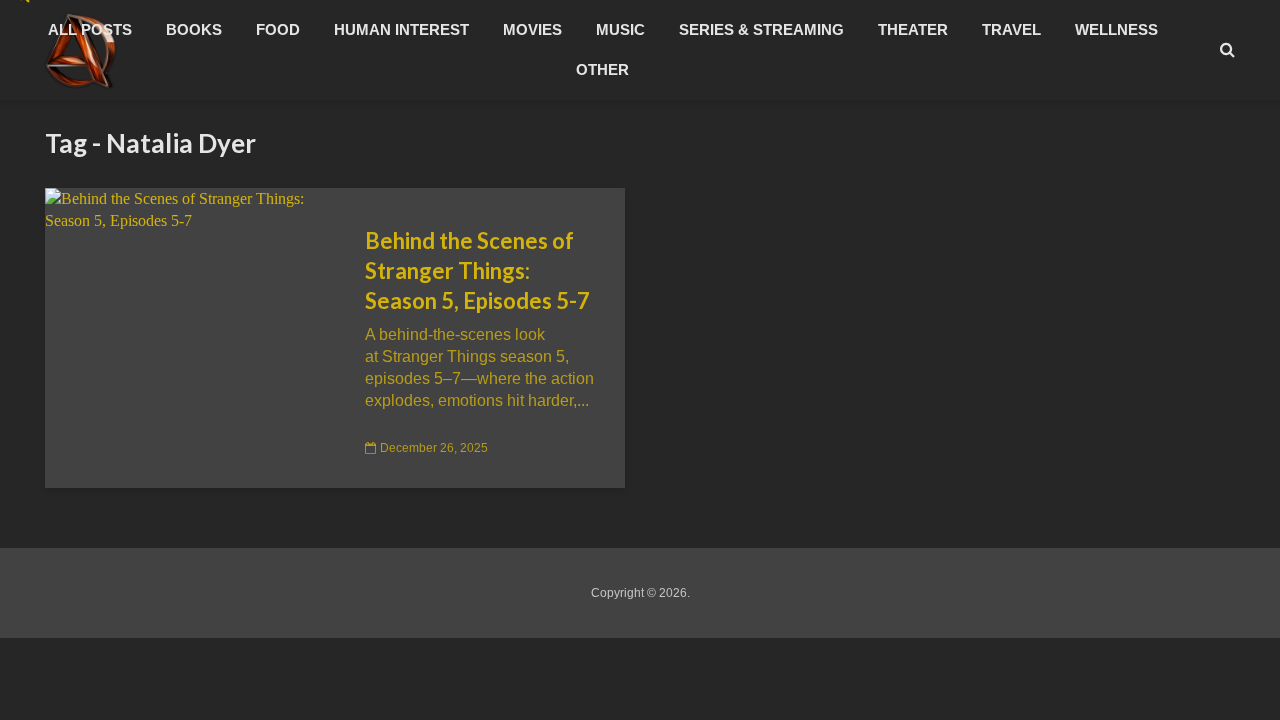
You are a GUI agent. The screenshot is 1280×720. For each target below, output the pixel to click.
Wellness (1116, 29)
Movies (532, 29)
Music (620, 29)
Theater (913, 29)
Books (194, 29)
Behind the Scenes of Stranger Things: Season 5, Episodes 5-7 (477, 270)
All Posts (90, 29)
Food (278, 29)
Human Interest (401, 29)
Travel (1011, 29)
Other (602, 69)
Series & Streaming (761, 29)
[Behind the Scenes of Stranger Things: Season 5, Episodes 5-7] (190, 208)
